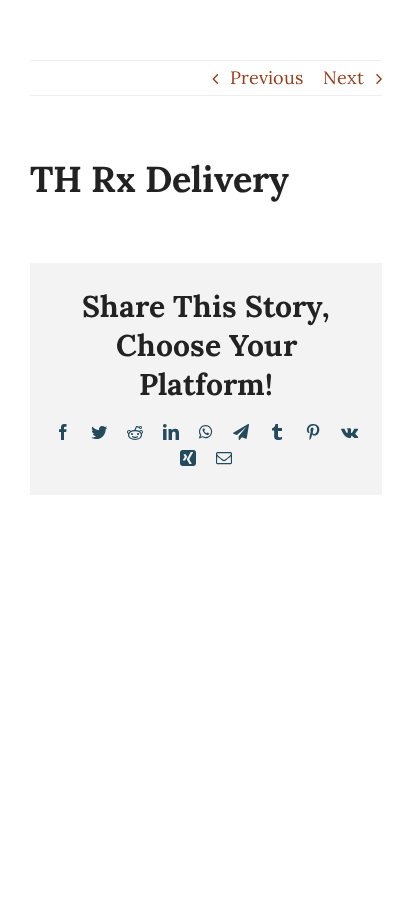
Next (343, 77)
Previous (266, 77)
